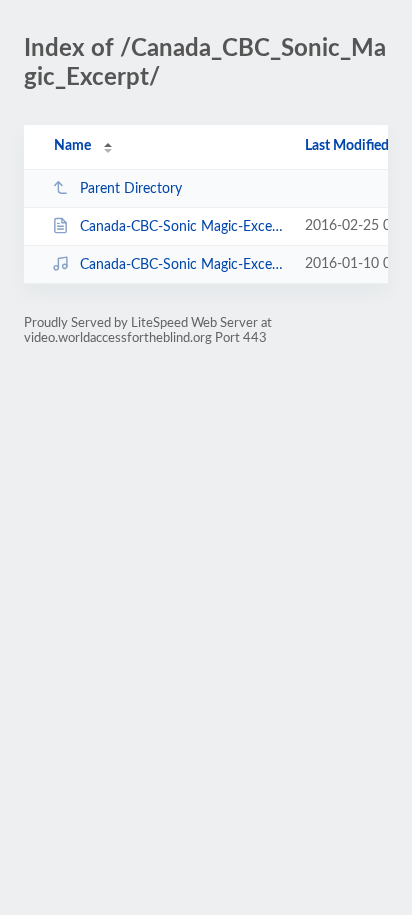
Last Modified (347, 146)
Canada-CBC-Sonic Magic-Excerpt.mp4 (183, 265)
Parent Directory (131, 189)
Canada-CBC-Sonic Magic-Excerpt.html (183, 227)
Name (72, 146)
